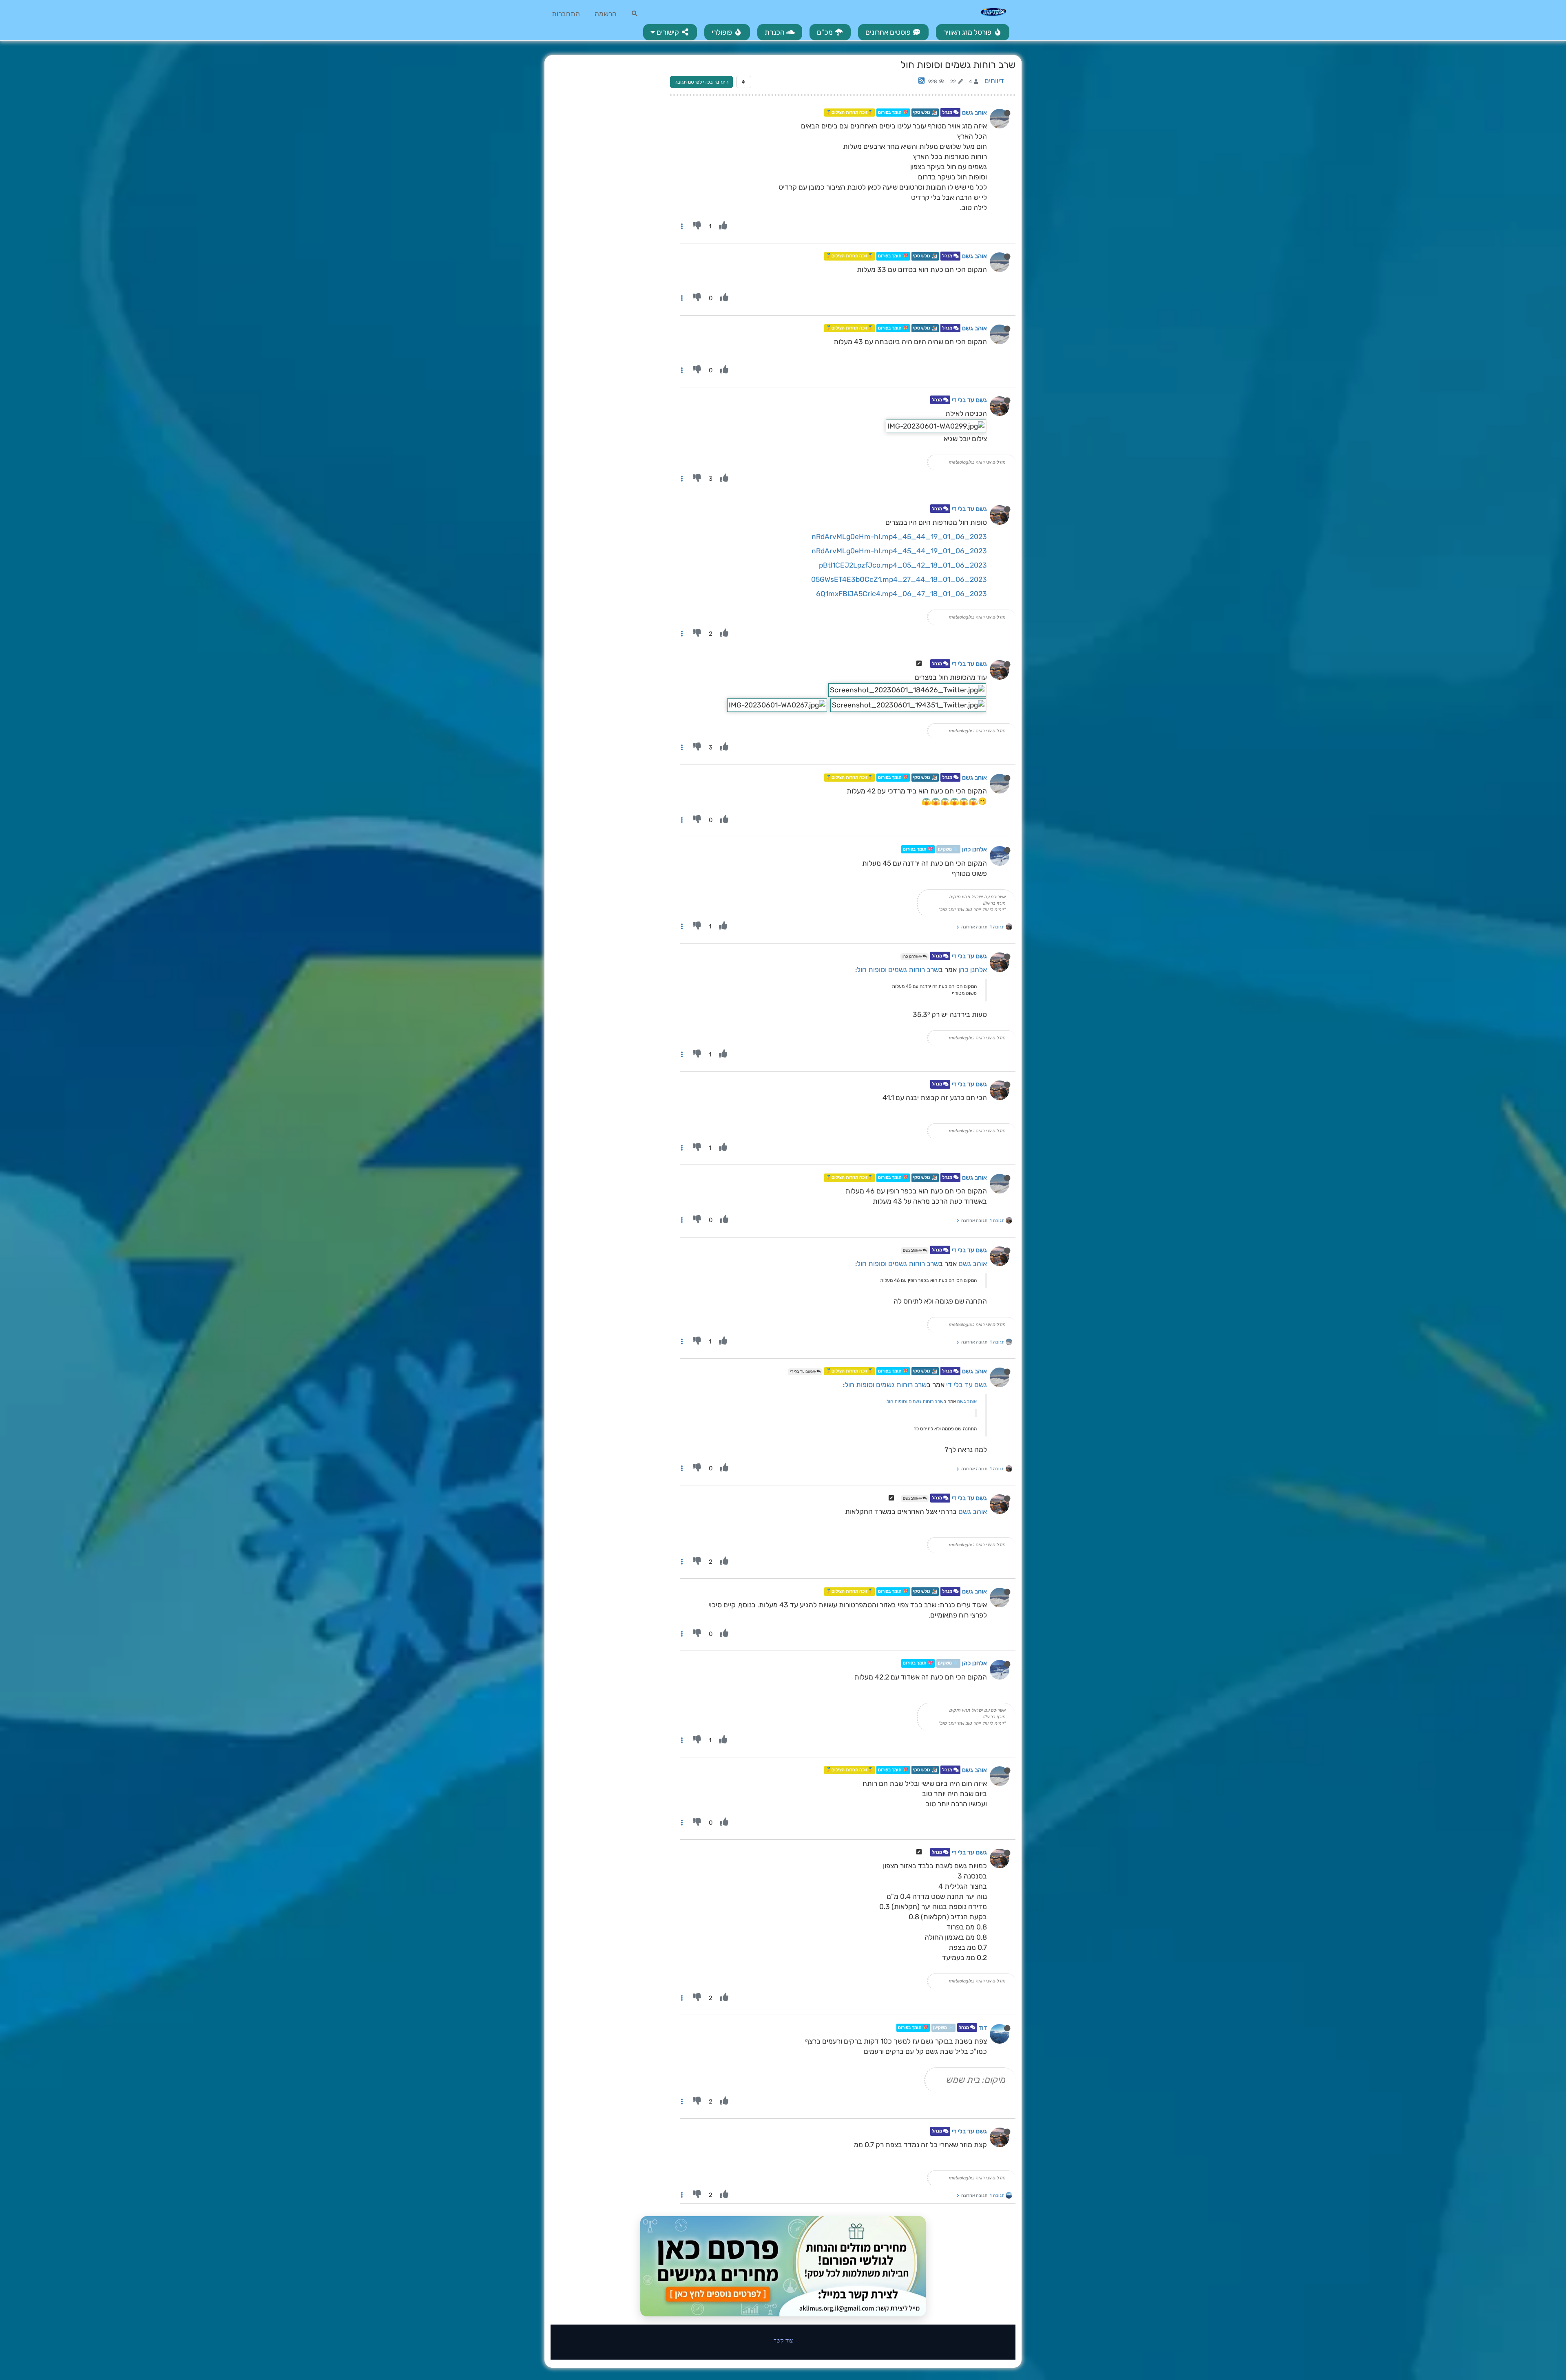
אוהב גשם (974, 113)
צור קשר (783, 2340)
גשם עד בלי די (969, 400)
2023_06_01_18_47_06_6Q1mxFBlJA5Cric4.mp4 (901, 594)
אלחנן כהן (974, 849)
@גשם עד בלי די (803, 1372)
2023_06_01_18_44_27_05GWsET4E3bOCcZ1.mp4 (899, 579)
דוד (983, 2028)
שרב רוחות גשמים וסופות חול (898, 970)
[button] (670, 32)
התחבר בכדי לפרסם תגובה (701, 82)
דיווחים (994, 81)
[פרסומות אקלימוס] (783, 2266)
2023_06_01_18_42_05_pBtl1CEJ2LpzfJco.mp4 (903, 565)
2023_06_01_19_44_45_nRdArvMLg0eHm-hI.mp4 (899, 537)
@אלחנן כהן (912, 957)
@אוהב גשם (913, 1251)
